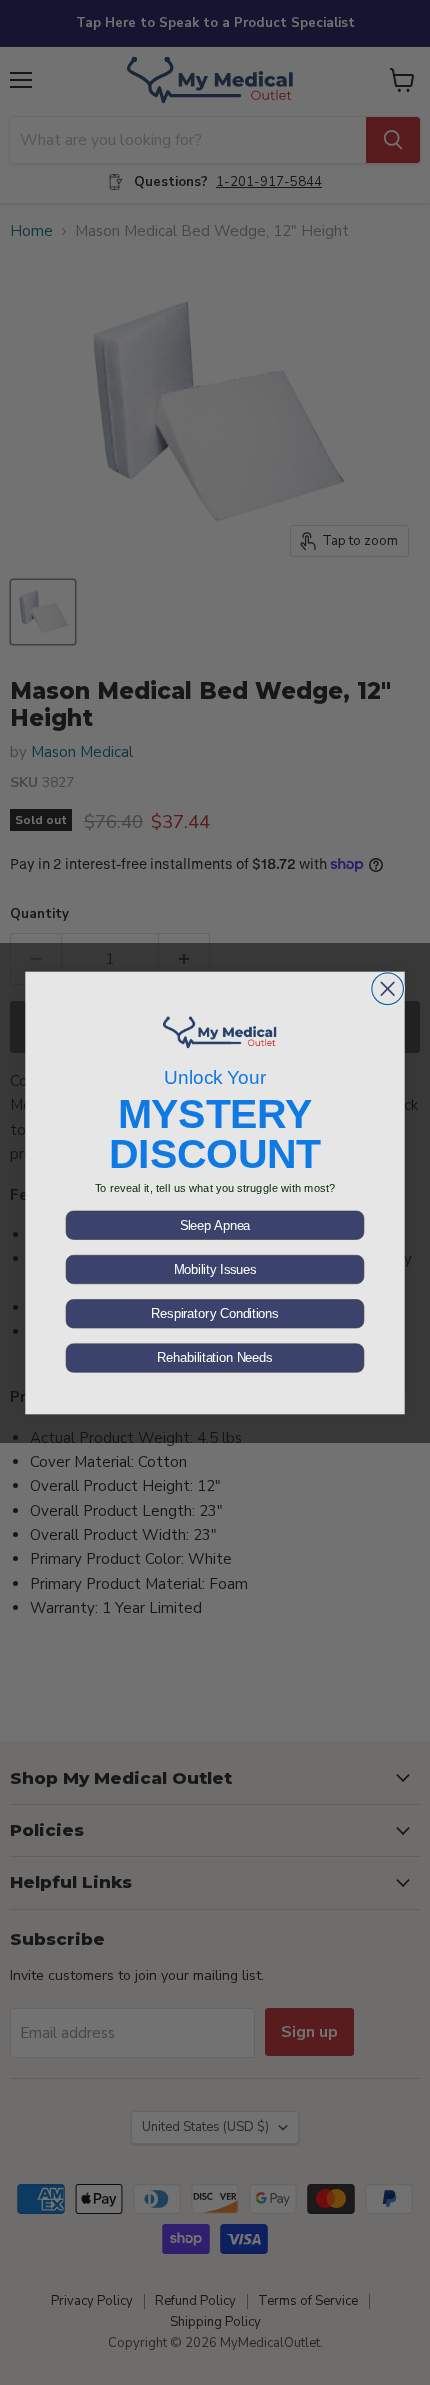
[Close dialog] (388, 988)
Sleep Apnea (215, 1225)
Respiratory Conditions (214, 1313)
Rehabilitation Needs (214, 1358)
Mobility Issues (215, 1269)
